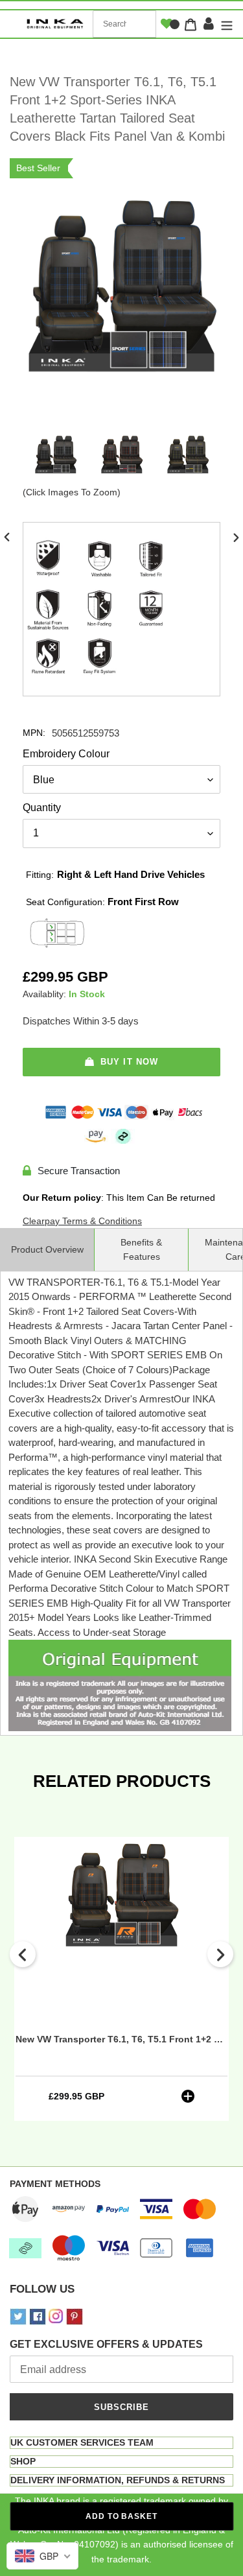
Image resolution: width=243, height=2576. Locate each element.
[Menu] (225, 24)
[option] (56, 458)
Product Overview (47, 1249)
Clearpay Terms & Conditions (82, 1221)
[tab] (121, 2443)
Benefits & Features (141, 1249)
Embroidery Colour (66, 754)
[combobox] (124, 24)
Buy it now (129, 1062)
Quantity (42, 808)
